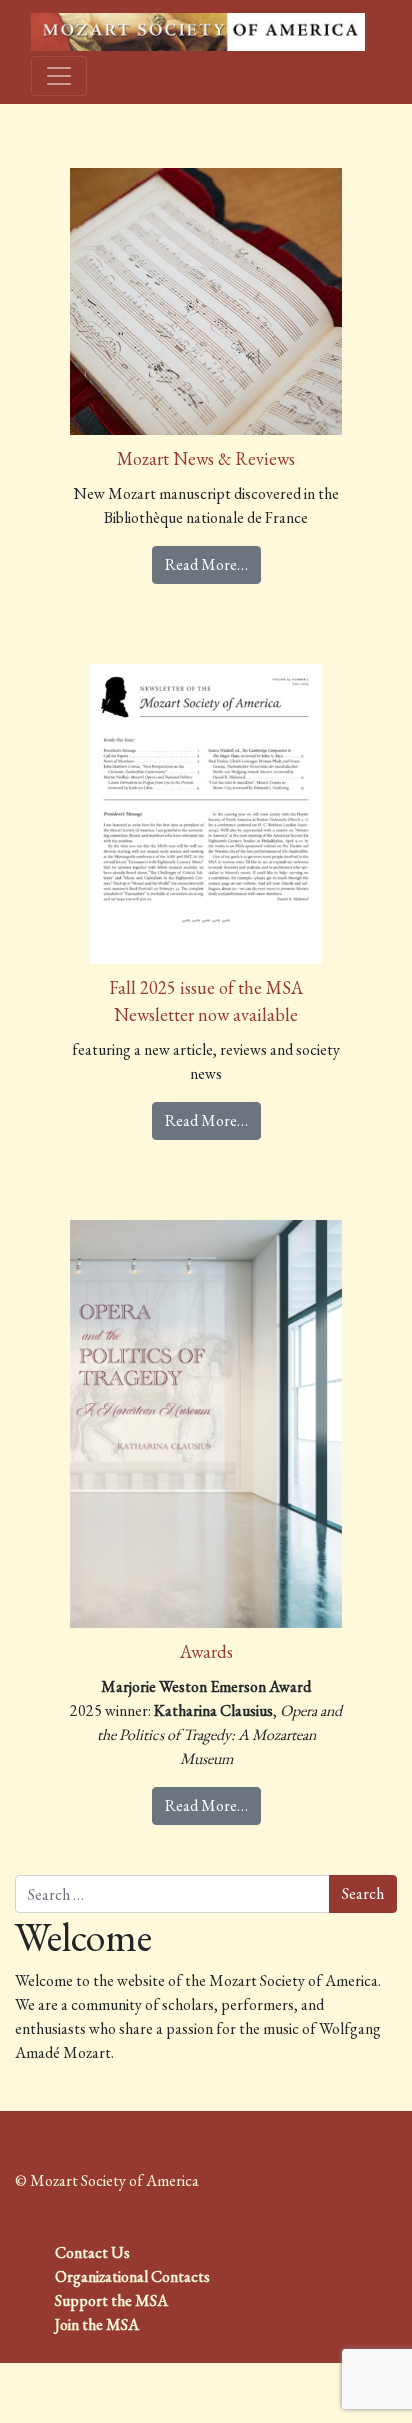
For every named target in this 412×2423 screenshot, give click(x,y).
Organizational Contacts (132, 2276)
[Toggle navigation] (59, 76)
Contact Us (92, 2252)
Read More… (206, 564)
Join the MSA (97, 2324)
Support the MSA (111, 2300)
